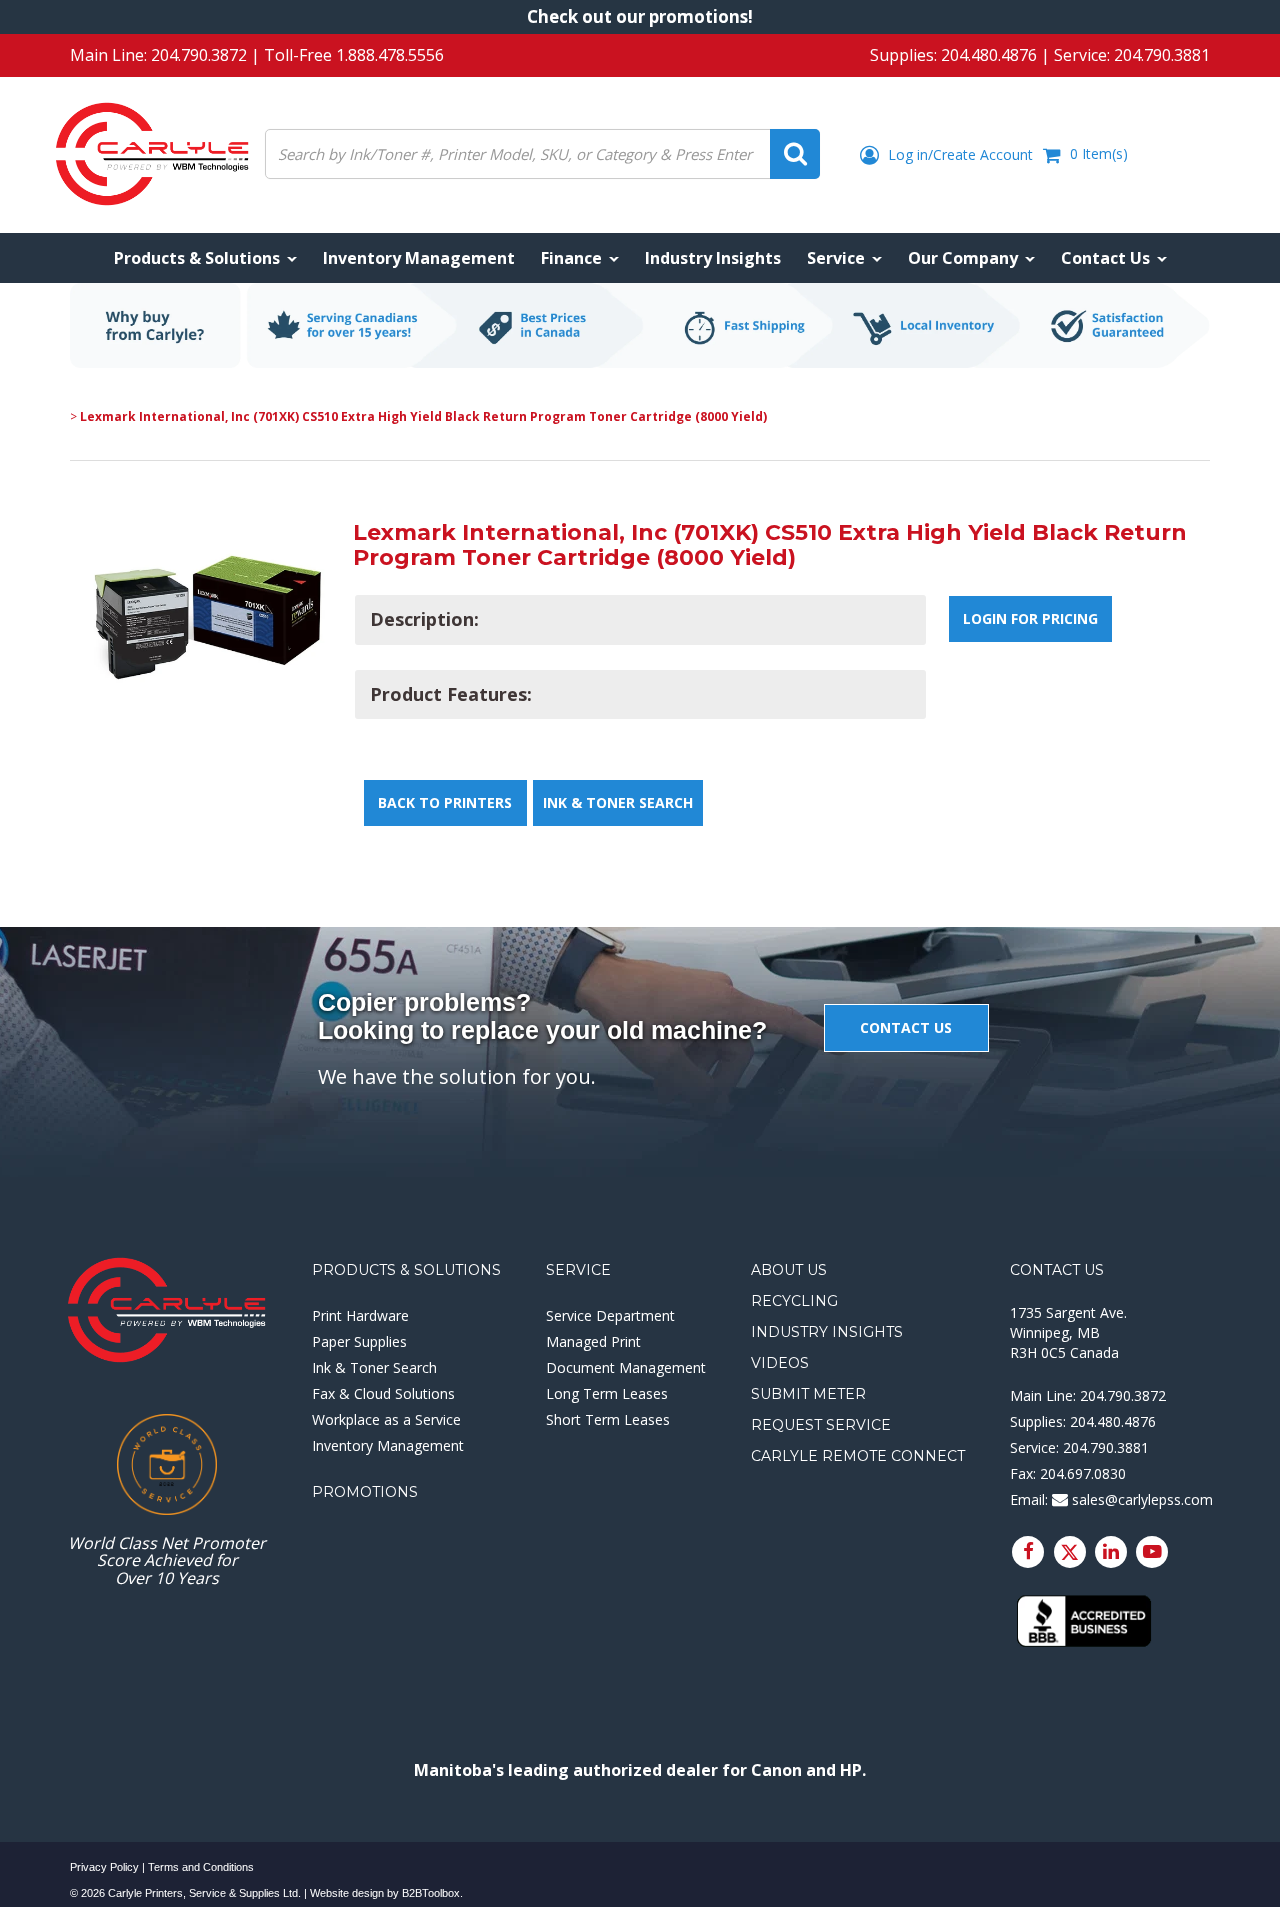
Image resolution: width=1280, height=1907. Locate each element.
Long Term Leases (607, 1393)
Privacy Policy (104, 1867)
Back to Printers (445, 802)
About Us (789, 1270)
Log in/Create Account (958, 154)
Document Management (626, 1367)
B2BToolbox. (432, 1893)
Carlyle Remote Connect (858, 1456)
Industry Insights (827, 1332)
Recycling (794, 1301)
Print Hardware (360, 1315)
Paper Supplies (359, 1341)
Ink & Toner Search (618, 802)
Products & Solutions (406, 1270)
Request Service (821, 1425)
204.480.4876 (989, 55)
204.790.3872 (199, 55)
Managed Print (593, 1341)
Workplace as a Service (386, 1419)
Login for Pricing (1030, 618)
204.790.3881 (1162, 55)
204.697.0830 (1083, 1473)
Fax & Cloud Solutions (383, 1393)
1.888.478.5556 (390, 55)
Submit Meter (808, 1394)
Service (578, 1270)
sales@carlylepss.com (1140, 1499)
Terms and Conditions (201, 1867)
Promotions (365, 1492)
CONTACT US (906, 1027)
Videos (780, 1363)
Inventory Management (388, 1445)
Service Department (610, 1315)
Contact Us (1057, 1270)
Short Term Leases (608, 1419)
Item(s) (1099, 153)
